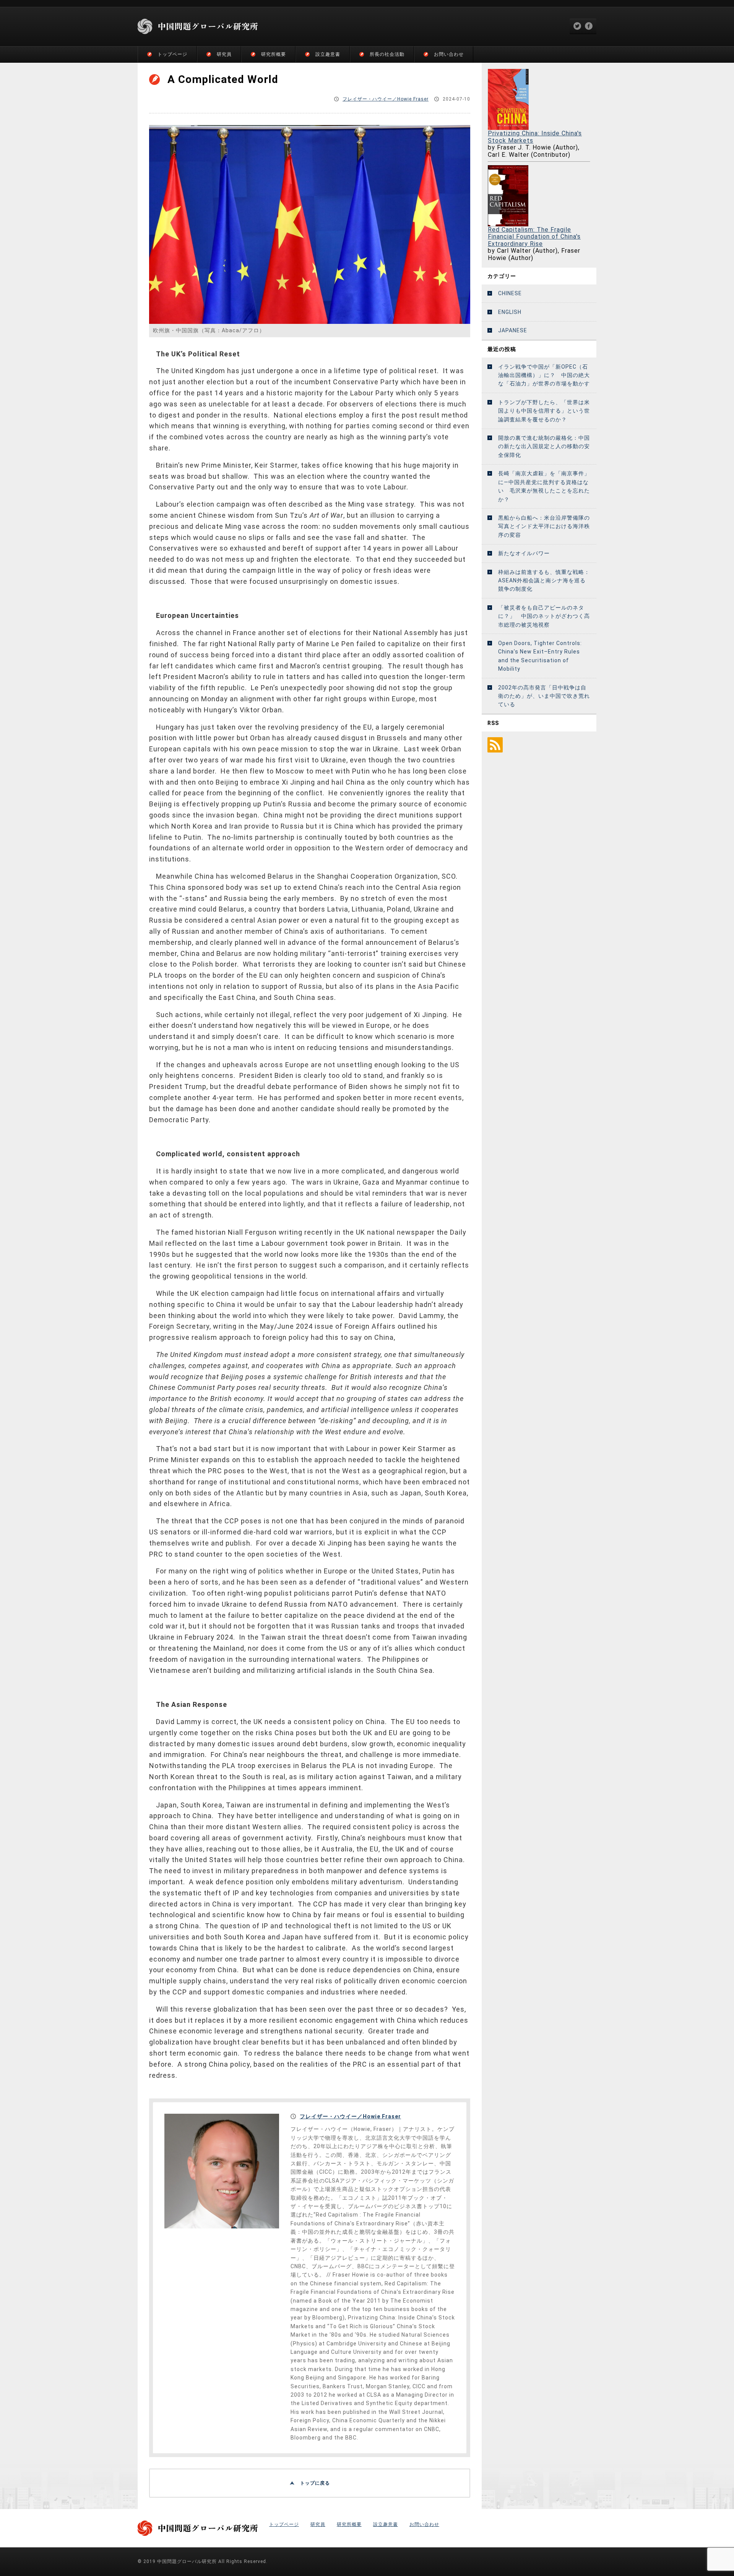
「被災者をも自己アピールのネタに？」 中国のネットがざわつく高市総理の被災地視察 (544, 616)
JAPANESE (513, 330)
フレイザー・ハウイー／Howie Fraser (386, 99)
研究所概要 (274, 54)
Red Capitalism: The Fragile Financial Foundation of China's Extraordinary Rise (534, 237)
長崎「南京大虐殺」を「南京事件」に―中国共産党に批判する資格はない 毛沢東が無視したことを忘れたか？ (544, 486)
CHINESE (510, 293)
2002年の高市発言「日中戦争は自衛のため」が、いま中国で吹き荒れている (544, 696)
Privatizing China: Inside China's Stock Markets (535, 137)
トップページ (172, 54)
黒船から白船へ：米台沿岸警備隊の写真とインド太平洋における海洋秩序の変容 (544, 526)
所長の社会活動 (387, 54)
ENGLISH (510, 312)
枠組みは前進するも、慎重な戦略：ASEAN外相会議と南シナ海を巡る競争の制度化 (544, 581)
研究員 (224, 54)
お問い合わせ (449, 54)
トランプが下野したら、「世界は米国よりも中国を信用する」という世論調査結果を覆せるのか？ (544, 411)
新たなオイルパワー (524, 553)
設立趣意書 (328, 54)
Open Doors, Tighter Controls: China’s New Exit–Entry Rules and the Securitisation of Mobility (540, 656)
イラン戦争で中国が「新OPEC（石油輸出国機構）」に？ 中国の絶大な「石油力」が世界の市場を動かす (544, 375)
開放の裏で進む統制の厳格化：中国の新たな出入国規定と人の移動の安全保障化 (544, 446)
